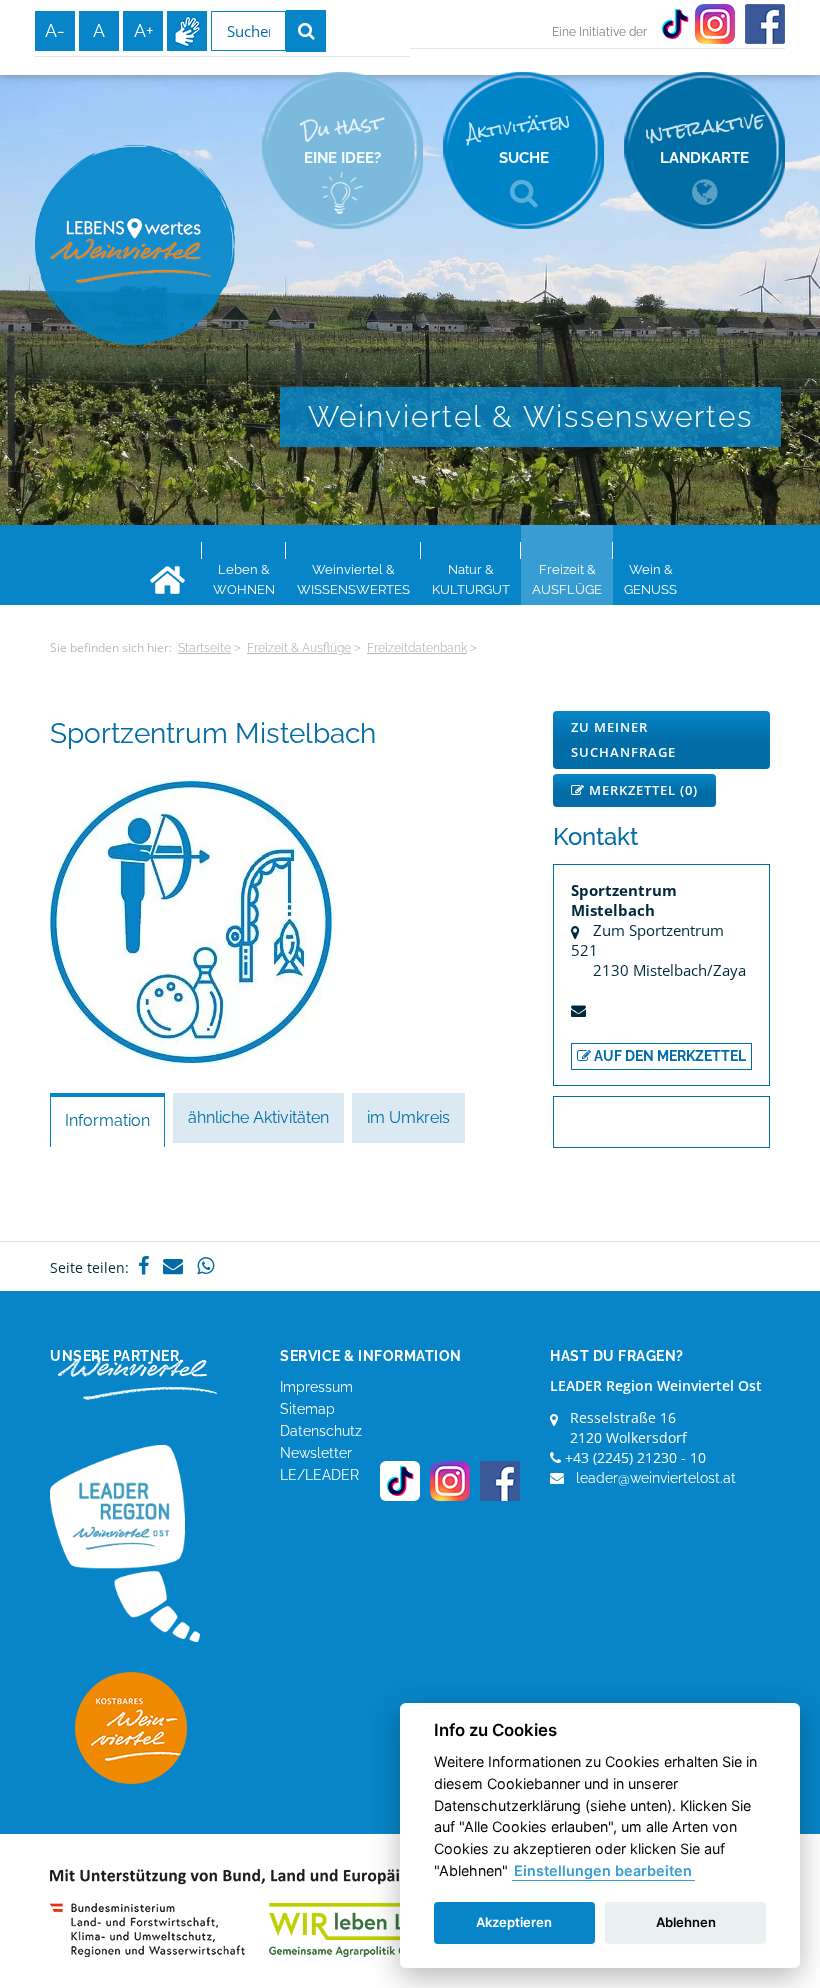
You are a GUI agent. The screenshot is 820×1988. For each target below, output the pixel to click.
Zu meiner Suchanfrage (623, 739)
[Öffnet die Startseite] (135, 245)
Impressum (316, 1387)
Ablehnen (686, 1922)
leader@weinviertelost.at (656, 1478)
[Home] (167, 580)
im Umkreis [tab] (408, 1117)
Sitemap (307, 1409)
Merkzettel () (641, 790)
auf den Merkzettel (668, 1056)
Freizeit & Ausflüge (299, 648)
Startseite (204, 648)
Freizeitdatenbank (417, 648)
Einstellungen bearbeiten (603, 1870)
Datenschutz (321, 1431)
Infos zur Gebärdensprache (187, 31)
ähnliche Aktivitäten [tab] (258, 1117)
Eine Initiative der (599, 32)
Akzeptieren (514, 1922)
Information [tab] (107, 1120)
